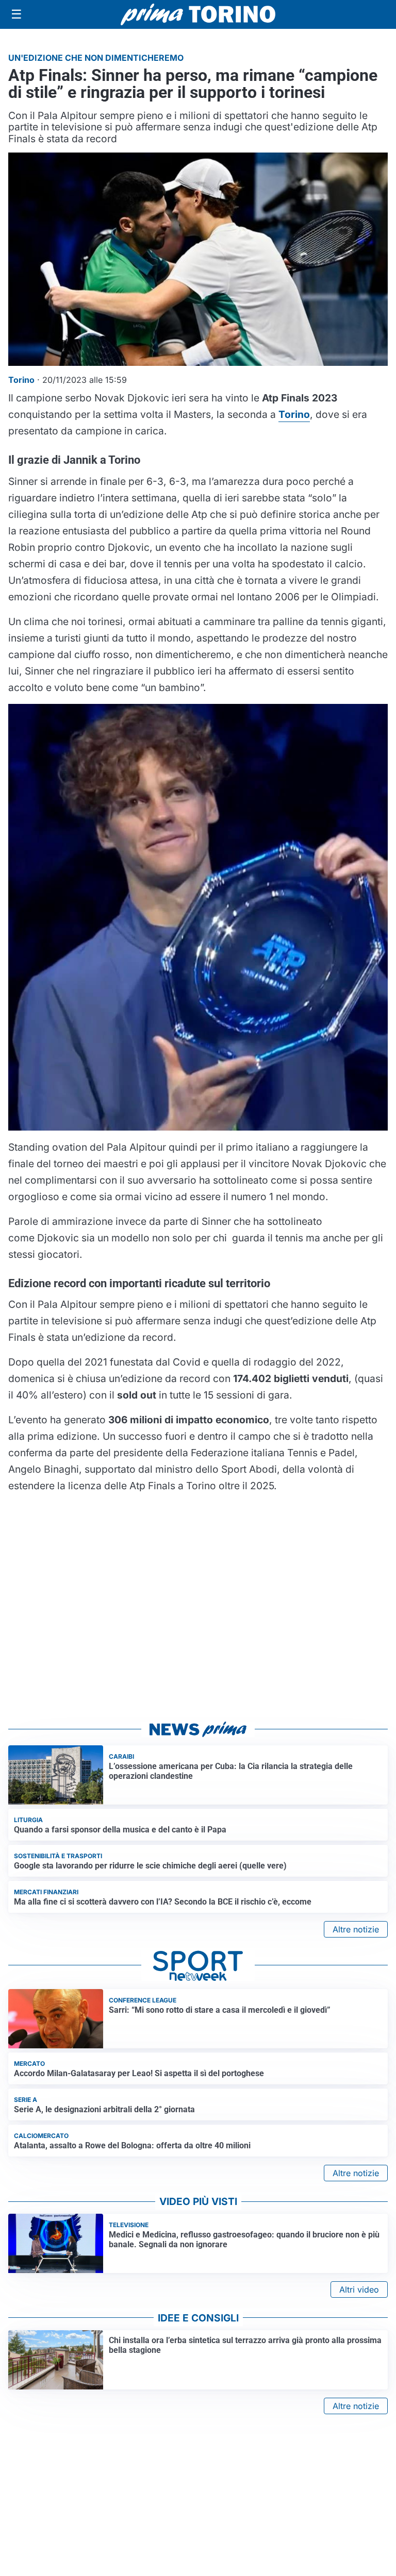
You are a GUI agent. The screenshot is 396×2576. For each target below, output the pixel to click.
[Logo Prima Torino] (198, 14)
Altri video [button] (359, 2289)
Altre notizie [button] (356, 1929)
